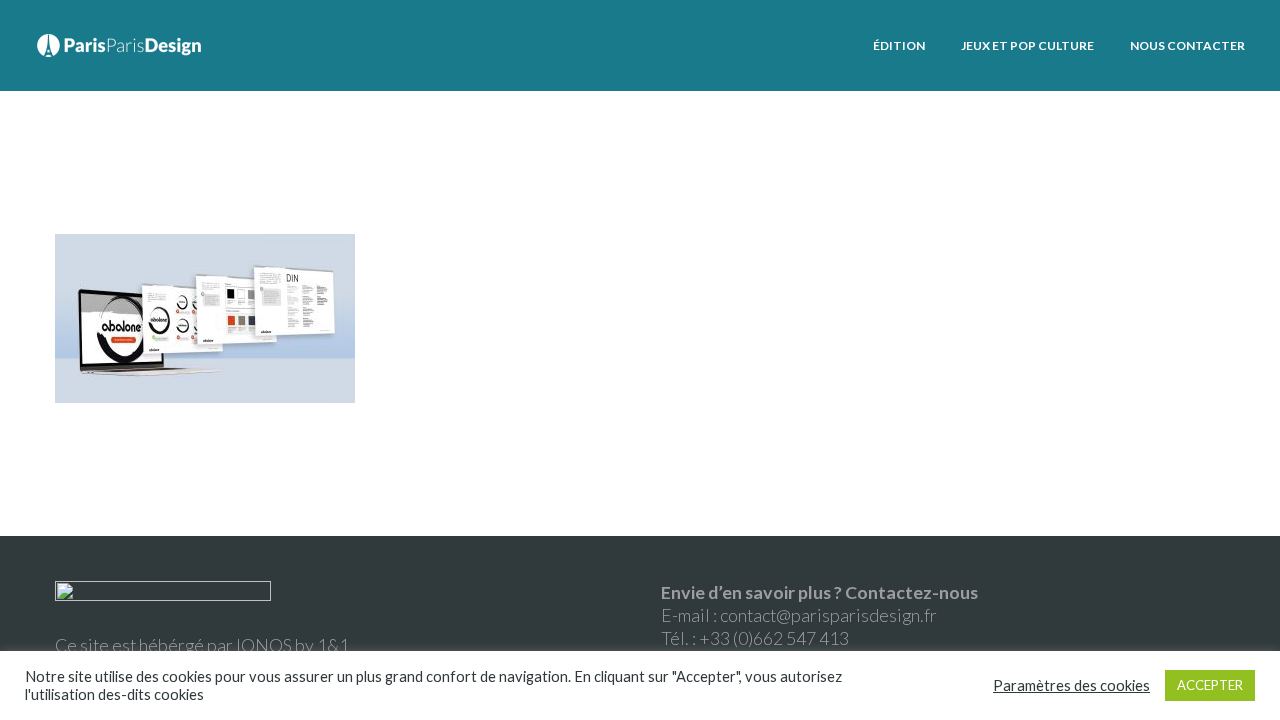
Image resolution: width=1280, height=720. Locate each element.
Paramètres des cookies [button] (1071, 685)
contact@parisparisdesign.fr (828, 615)
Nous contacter (1187, 45)
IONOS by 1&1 (292, 645)
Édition (899, 45)
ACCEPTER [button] (1210, 685)
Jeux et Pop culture (1027, 45)
